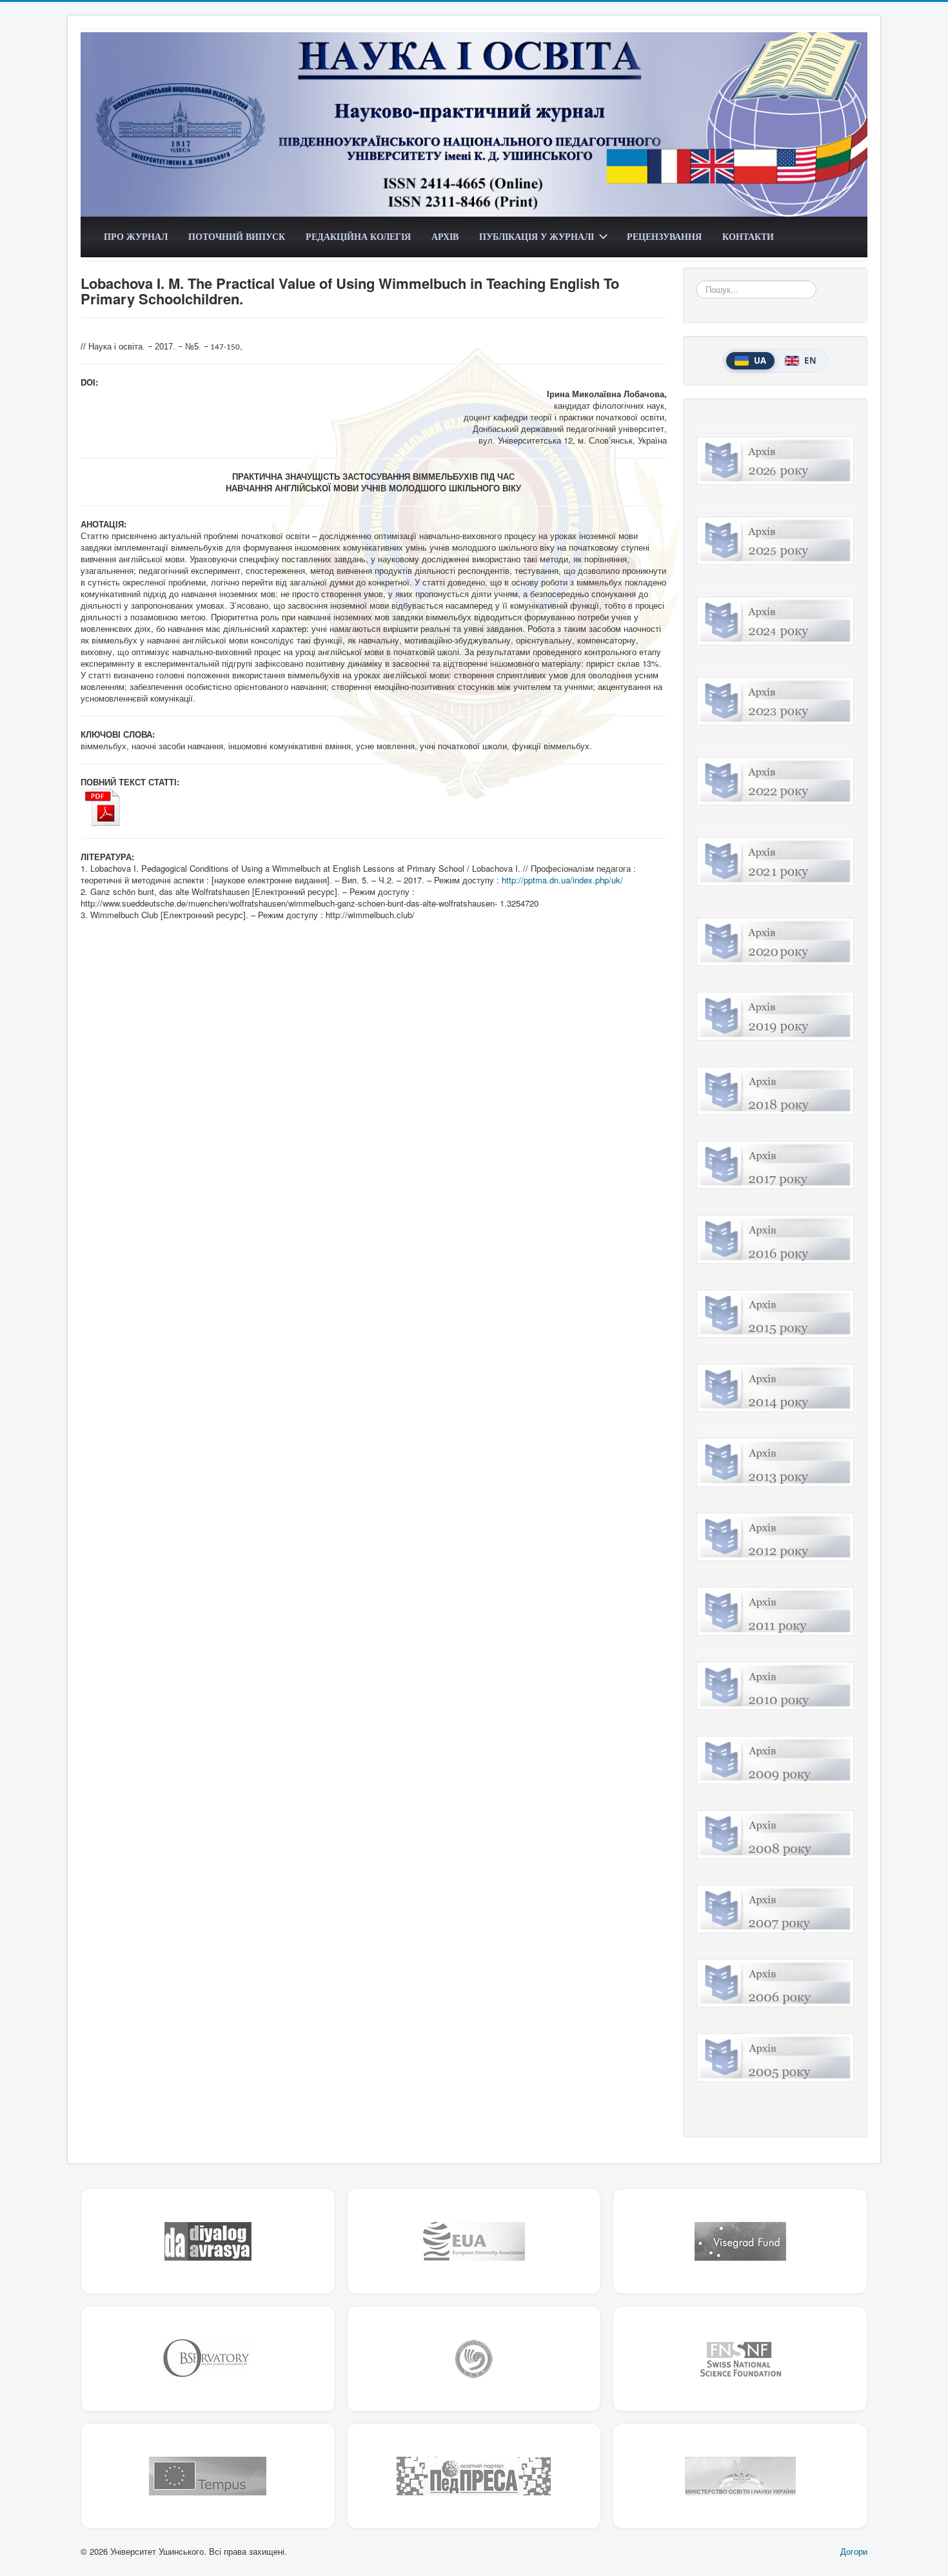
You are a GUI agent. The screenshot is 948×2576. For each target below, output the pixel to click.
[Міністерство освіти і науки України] (740, 2476)
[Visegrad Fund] (740, 2241)
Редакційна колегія (358, 236)
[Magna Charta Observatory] (208, 2359)
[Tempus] (208, 2476)
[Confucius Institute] (474, 2359)
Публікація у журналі (537, 236)
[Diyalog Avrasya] (208, 2241)
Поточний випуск (237, 236)
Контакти (748, 236)
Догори (854, 2551)
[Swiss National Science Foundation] (740, 2359)
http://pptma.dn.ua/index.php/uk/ (562, 880)
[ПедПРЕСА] (474, 2476)
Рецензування (664, 236)
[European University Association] (474, 2241)
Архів (445, 236)
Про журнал (136, 236)
